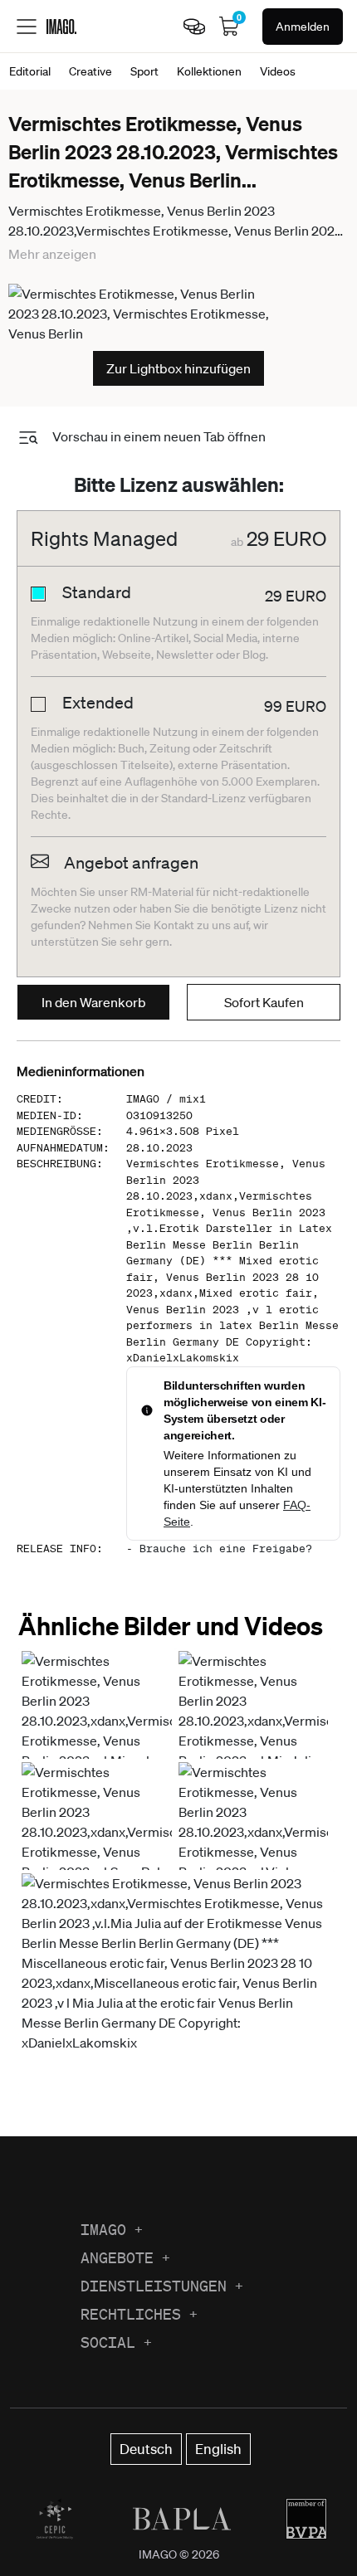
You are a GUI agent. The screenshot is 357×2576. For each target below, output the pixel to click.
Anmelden (303, 27)
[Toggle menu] (27, 27)
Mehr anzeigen (52, 254)
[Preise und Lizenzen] (194, 27)
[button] (176, 1983)
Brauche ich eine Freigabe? (226, 1549)
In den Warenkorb (94, 1002)
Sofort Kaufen (264, 1002)
